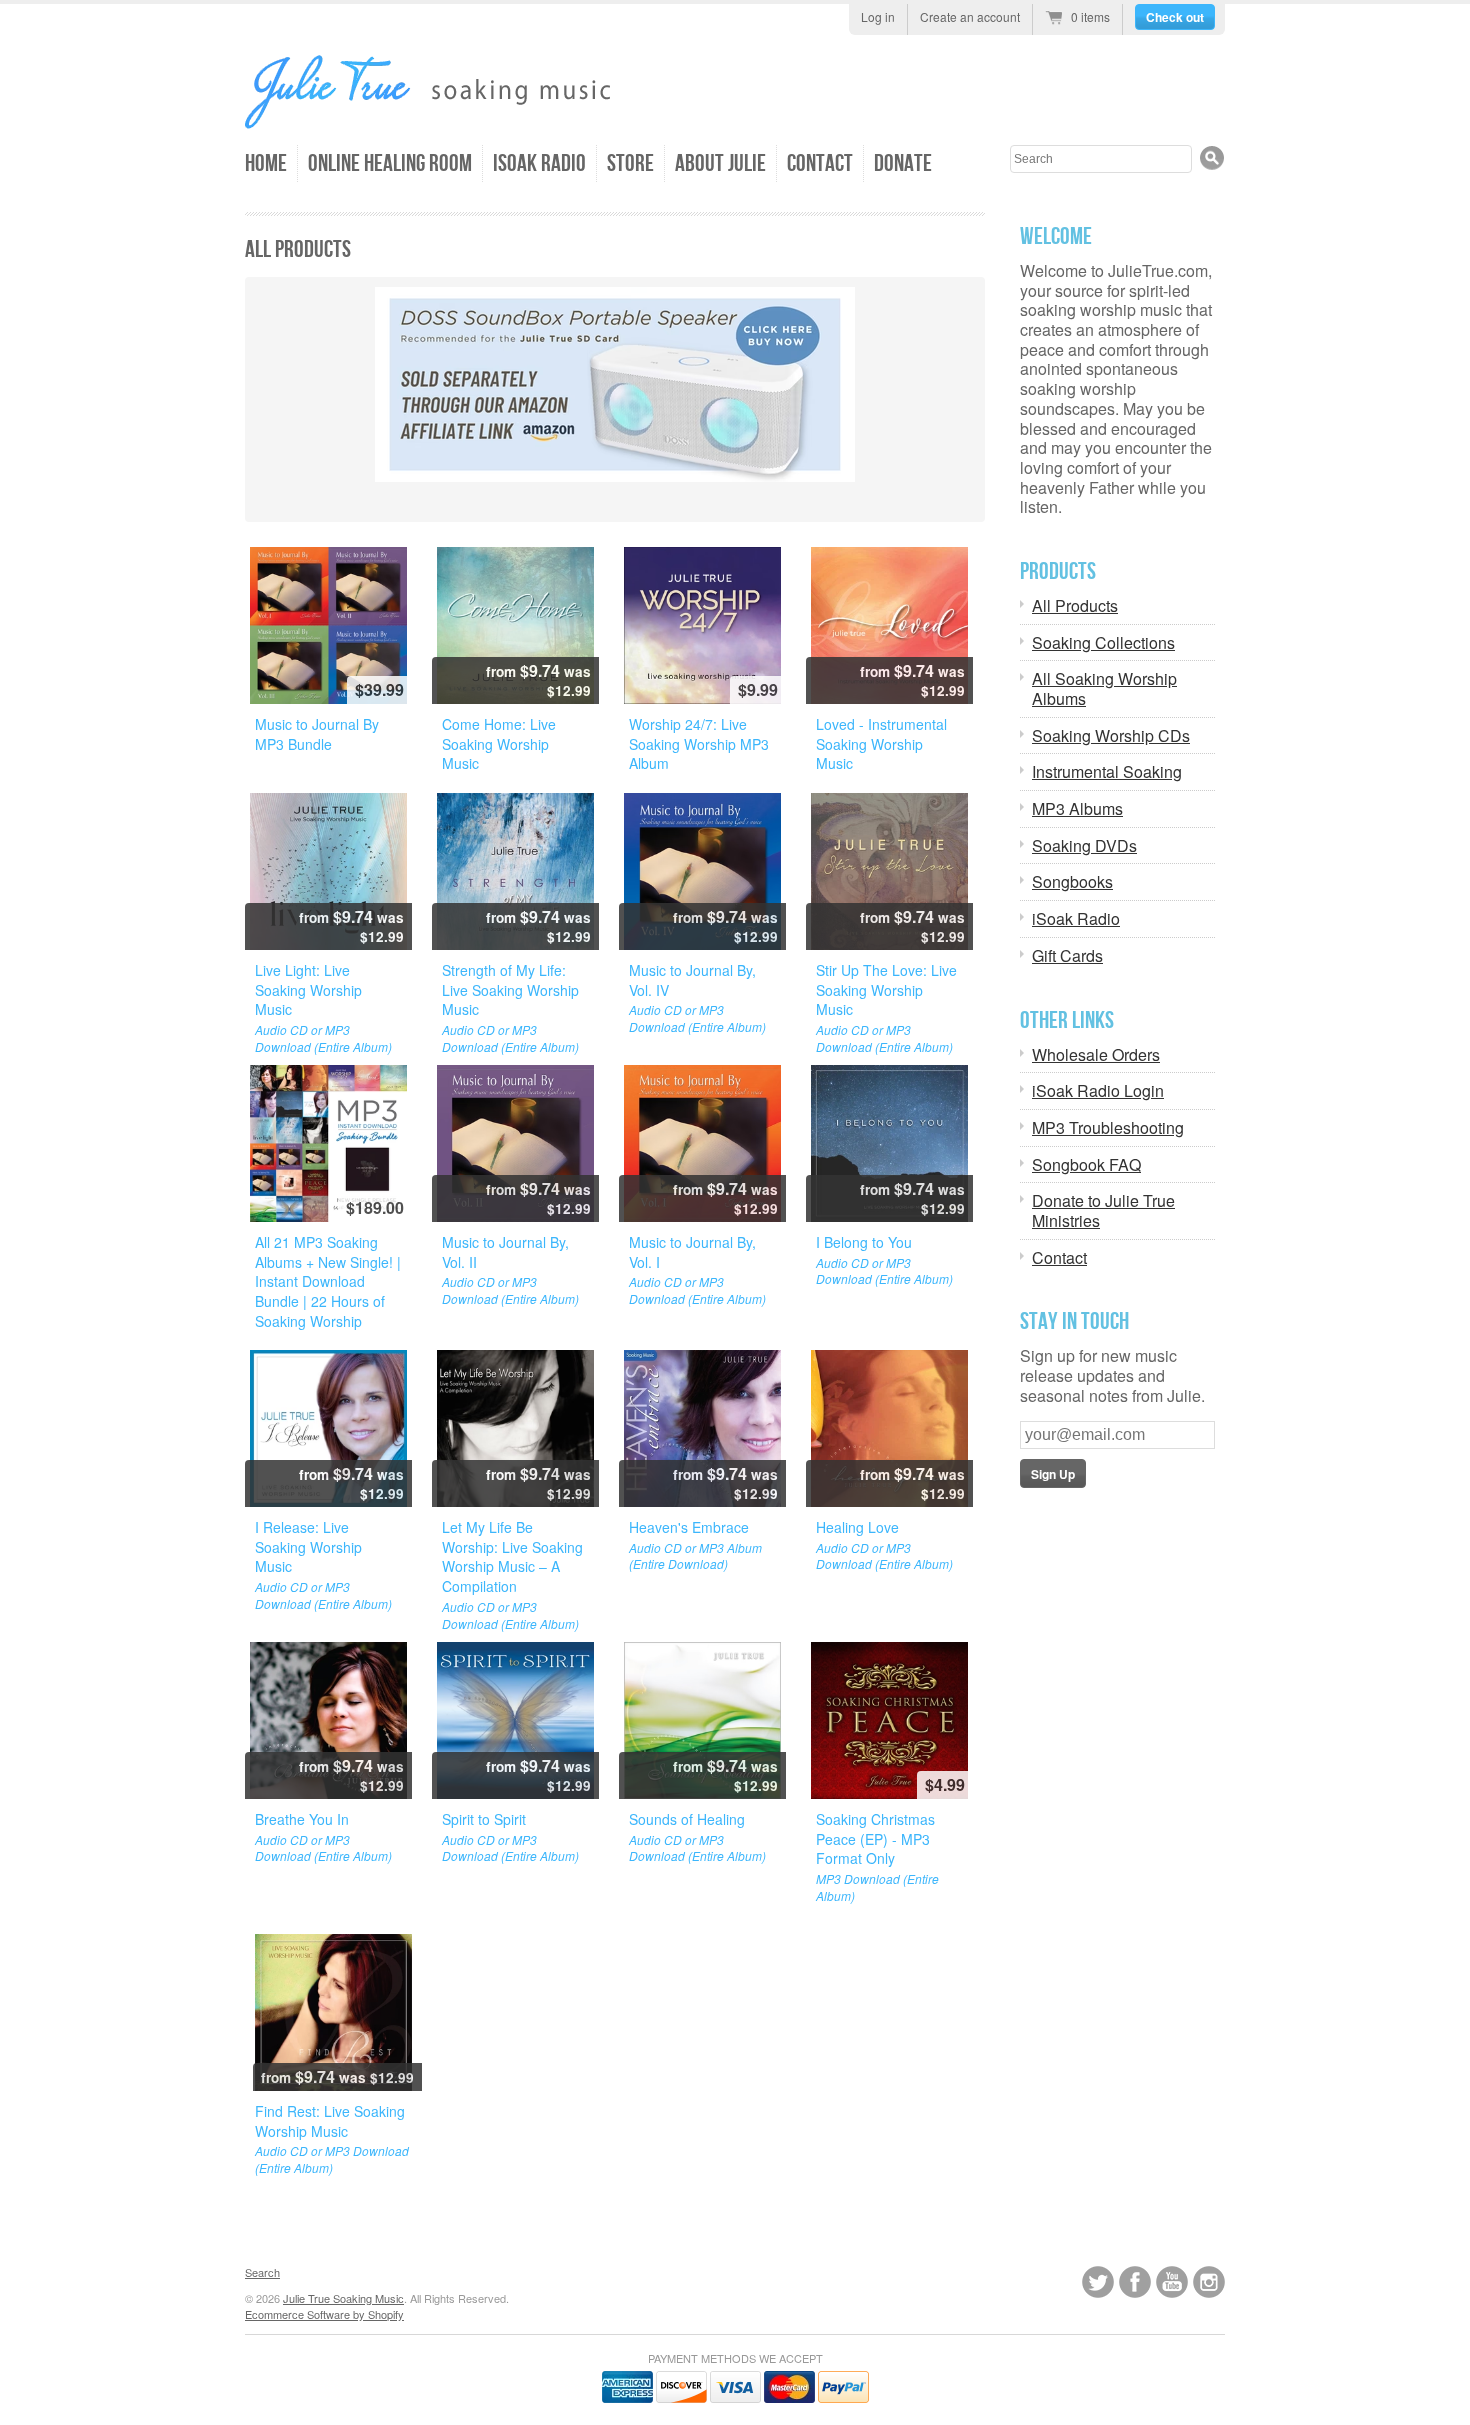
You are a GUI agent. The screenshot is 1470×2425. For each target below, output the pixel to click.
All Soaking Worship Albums (1104, 688)
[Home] (470, 118)
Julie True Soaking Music (343, 2298)
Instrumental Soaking (1107, 772)
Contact (820, 163)
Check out (1175, 17)
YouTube (1172, 2282)
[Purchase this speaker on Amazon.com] (615, 384)
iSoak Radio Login (1098, 1091)
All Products (1075, 606)
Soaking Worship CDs (1111, 736)
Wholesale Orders (1096, 1055)
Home (266, 163)
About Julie (720, 163)
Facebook (1135, 2282)
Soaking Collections (1103, 643)
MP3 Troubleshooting (1108, 1128)
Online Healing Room (390, 163)
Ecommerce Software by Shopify (324, 2314)
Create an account (970, 16)
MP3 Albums (1077, 809)
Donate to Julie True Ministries (1103, 1210)
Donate (903, 163)
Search (262, 2272)
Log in (878, 16)
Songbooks (1072, 882)
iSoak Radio (539, 163)
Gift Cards (1067, 956)
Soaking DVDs (1084, 846)
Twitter (1098, 2282)
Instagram (1209, 2282)
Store (630, 163)
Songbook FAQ (1086, 1165)
